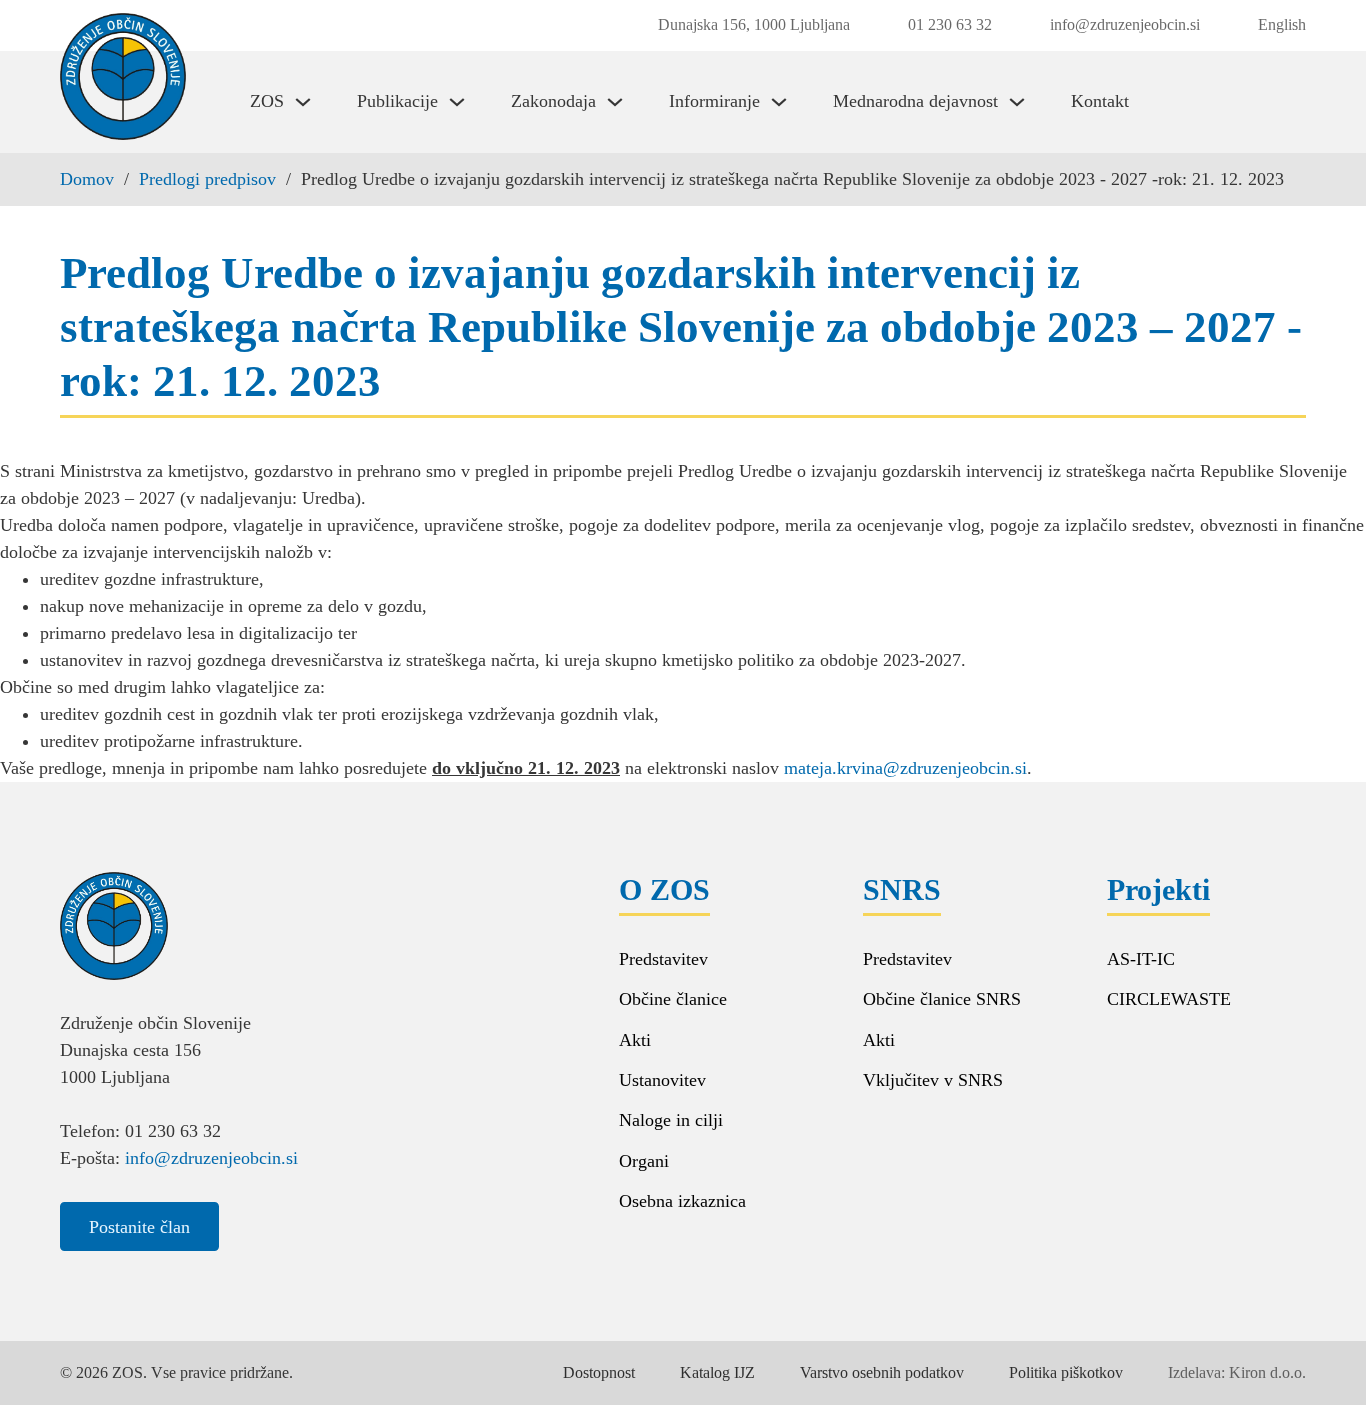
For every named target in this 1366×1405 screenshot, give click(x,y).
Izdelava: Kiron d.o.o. (1237, 1372)
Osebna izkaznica (682, 1201)
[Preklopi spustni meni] (303, 102)
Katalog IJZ (717, 1372)
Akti (635, 1040)
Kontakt (1100, 101)
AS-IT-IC (1141, 959)
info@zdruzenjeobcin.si (211, 1158)
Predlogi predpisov (207, 179)
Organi (644, 1161)
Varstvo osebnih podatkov (882, 1372)
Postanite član (139, 1227)
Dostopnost (599, 1372)
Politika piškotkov (1066, 1372)
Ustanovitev (662, 1080)
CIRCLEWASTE (1169, 999)
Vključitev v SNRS (933, 1080)
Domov (87, 179)
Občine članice (673, 999)
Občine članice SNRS (942, 999)
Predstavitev (663, 959)
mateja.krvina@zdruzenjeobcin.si (905, 768)
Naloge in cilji (671, 1120)
